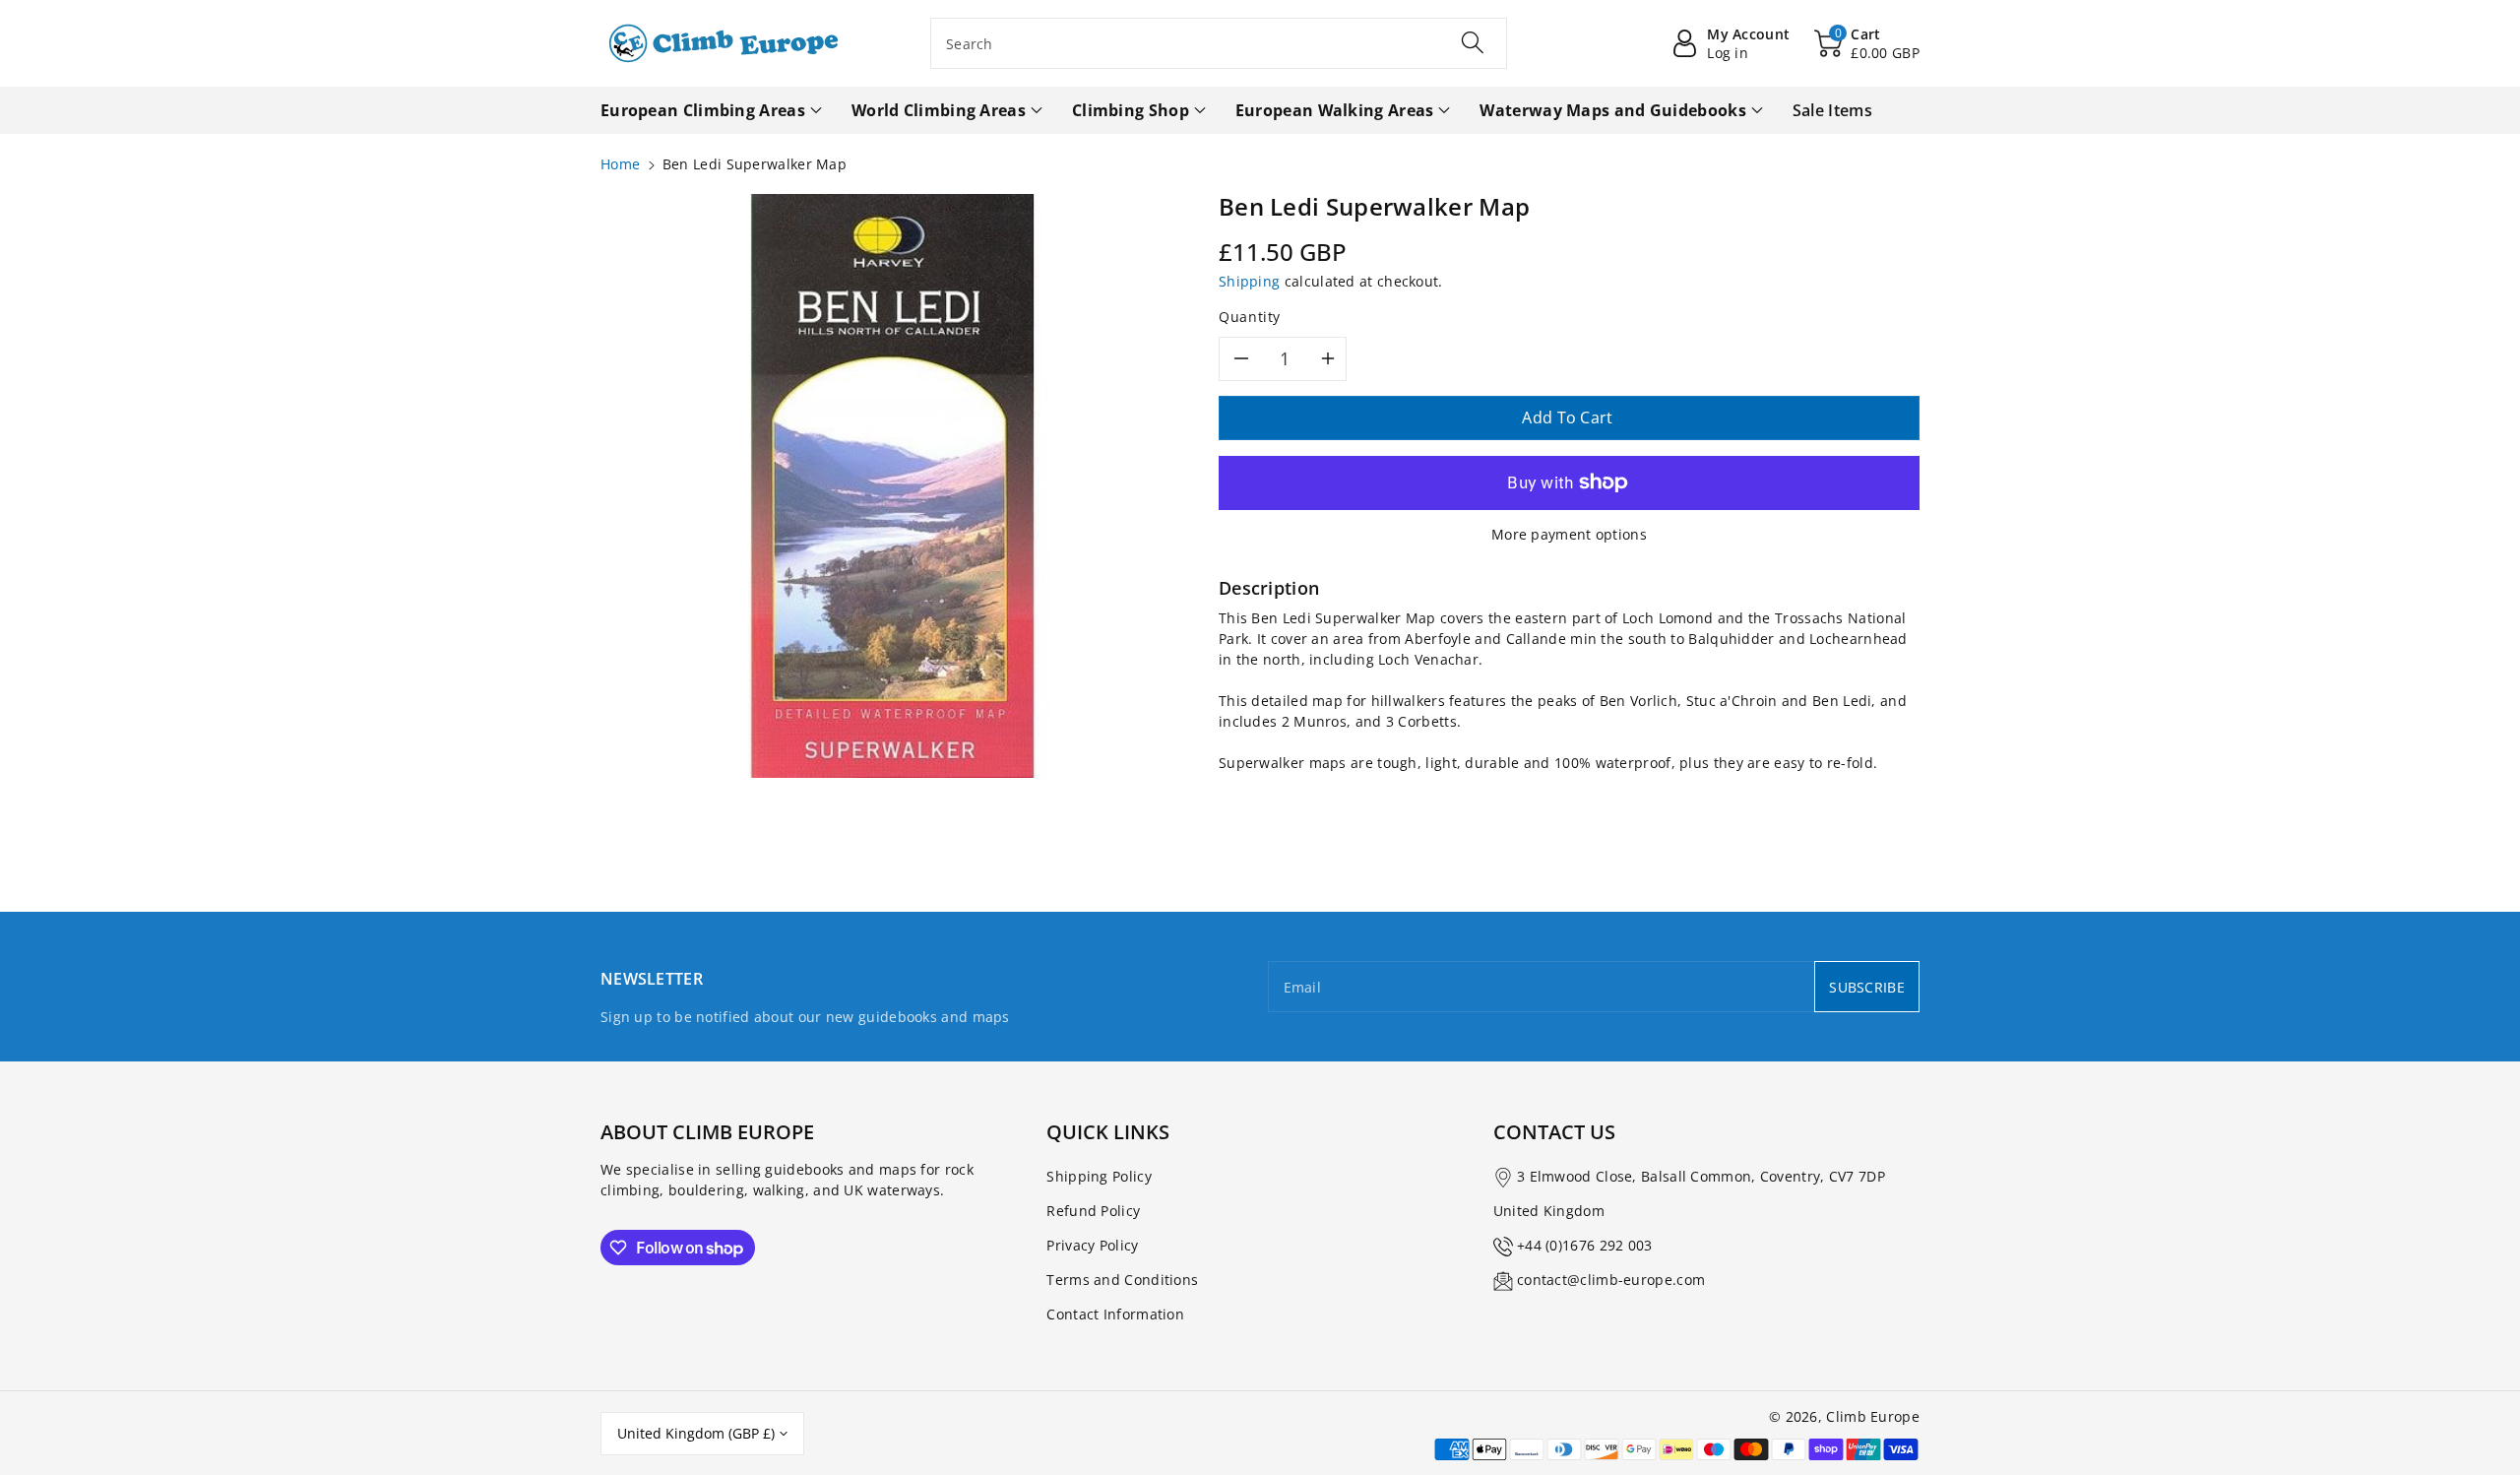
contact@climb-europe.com (1611, 1280)
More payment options (1569, 534)
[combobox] (1219, 43)
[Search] (1473, 42)
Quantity (1250, 317)
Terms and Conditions (1122, 1280)
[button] (1867, 43)
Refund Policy (1093, 1211)
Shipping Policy (1099, 1176)
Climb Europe (1873, 1416)
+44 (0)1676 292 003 (1585, 1245)
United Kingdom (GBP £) (696, 1433)
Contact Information (1115, 1314)
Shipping (1249, 281)
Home (620, 164)
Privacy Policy (1092, 1245)
